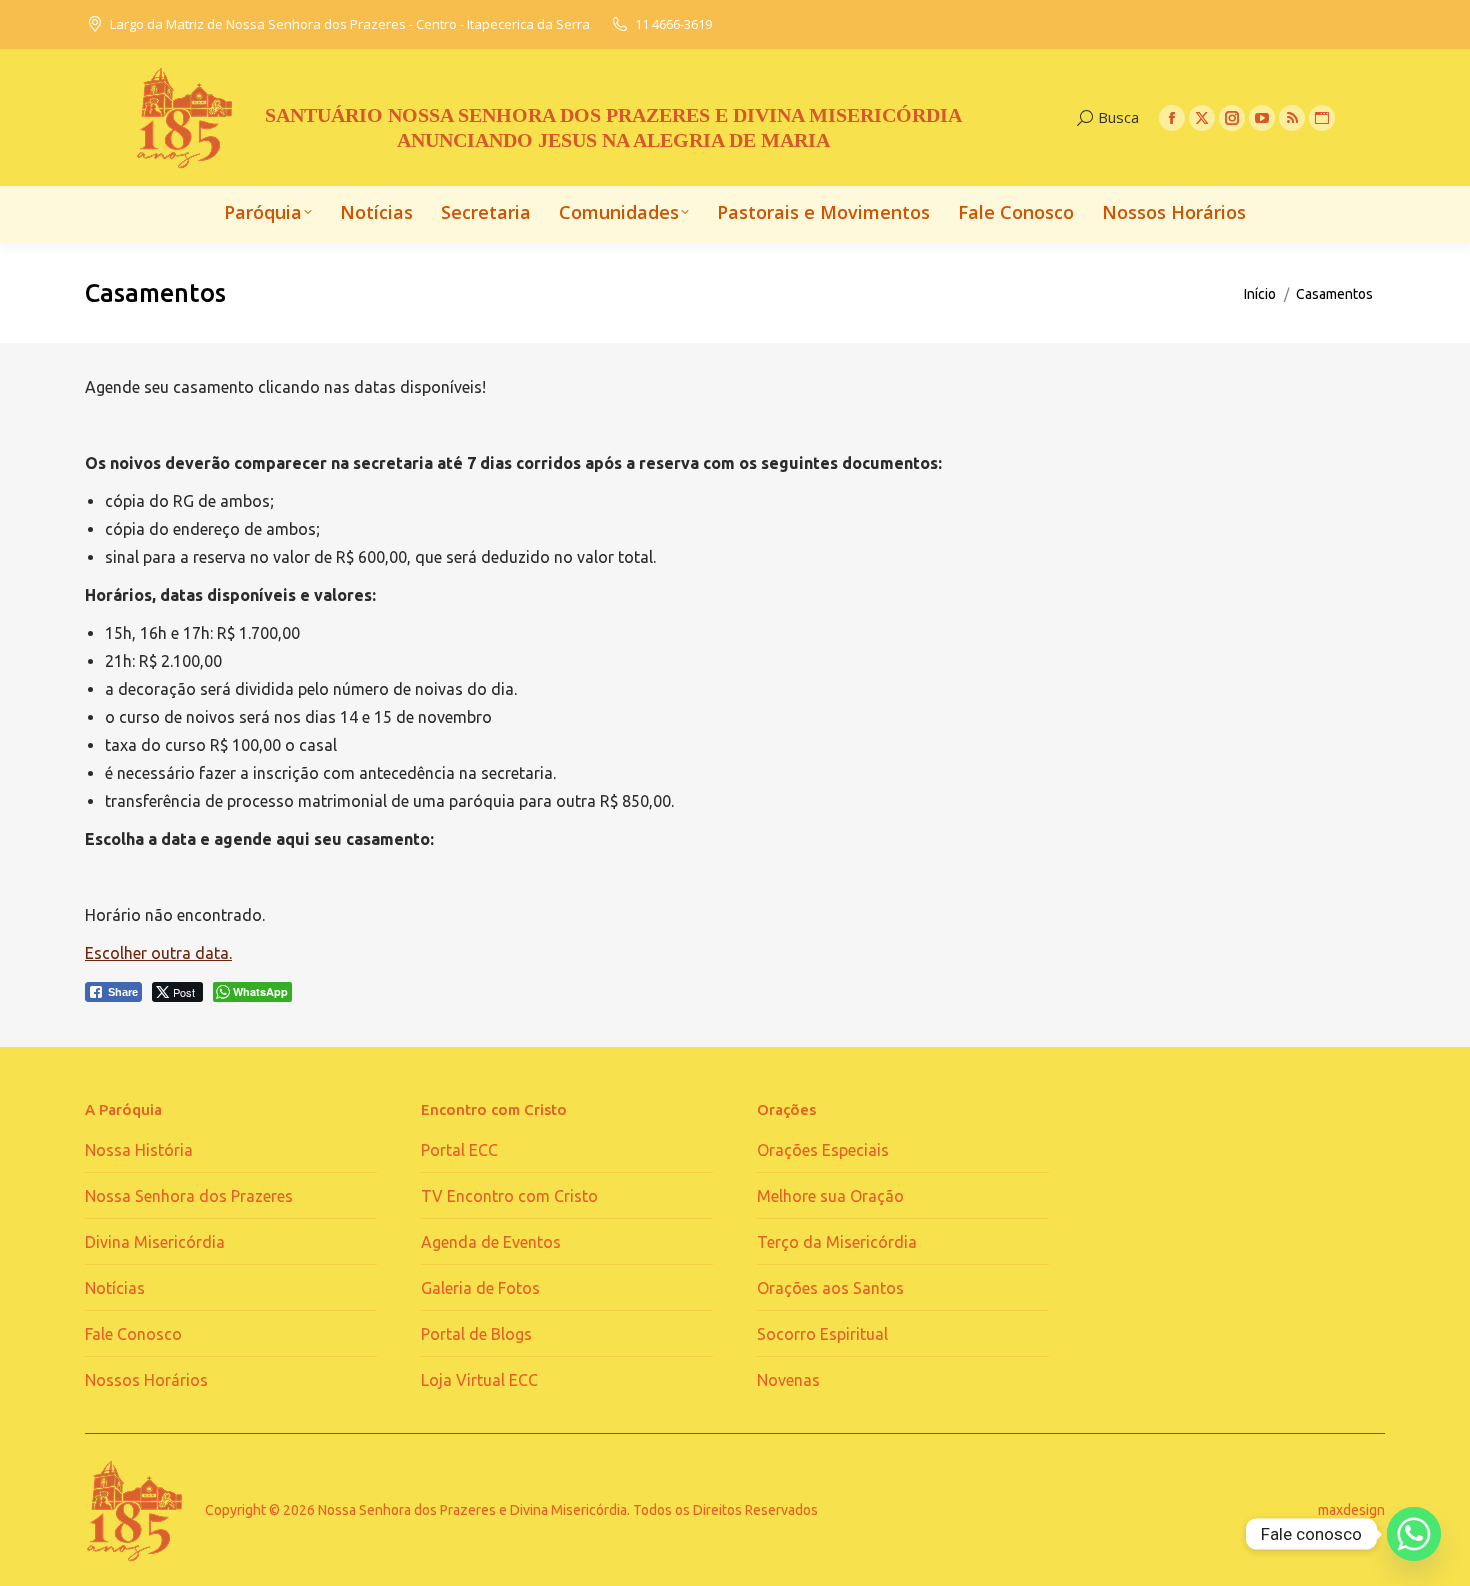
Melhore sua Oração (830, 1196)
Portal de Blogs (476, 1334)
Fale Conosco (133, 1334)
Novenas (788, 1380)
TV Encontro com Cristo (509, 1196)
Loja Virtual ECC (479, 1380)
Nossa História (139, 1150)
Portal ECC (459, 1150)
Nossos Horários (146, 1380)
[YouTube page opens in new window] (1262, 118)
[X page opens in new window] (1202, 118)
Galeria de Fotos (480, 1288)
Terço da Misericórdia (837, 1242)
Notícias (115, 1288)
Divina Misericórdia (155, 1242)
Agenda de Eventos (491, 1242)
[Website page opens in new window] (1322, 118)
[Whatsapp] (1414, 1534)
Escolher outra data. (158, 953)
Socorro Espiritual (822, 1334)
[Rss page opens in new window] (1292, 118)
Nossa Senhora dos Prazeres (189, 1196)
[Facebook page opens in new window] (1172, 118)
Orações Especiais (823, 1150)
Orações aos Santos (830, 1288)
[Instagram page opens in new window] (1232, 118)
